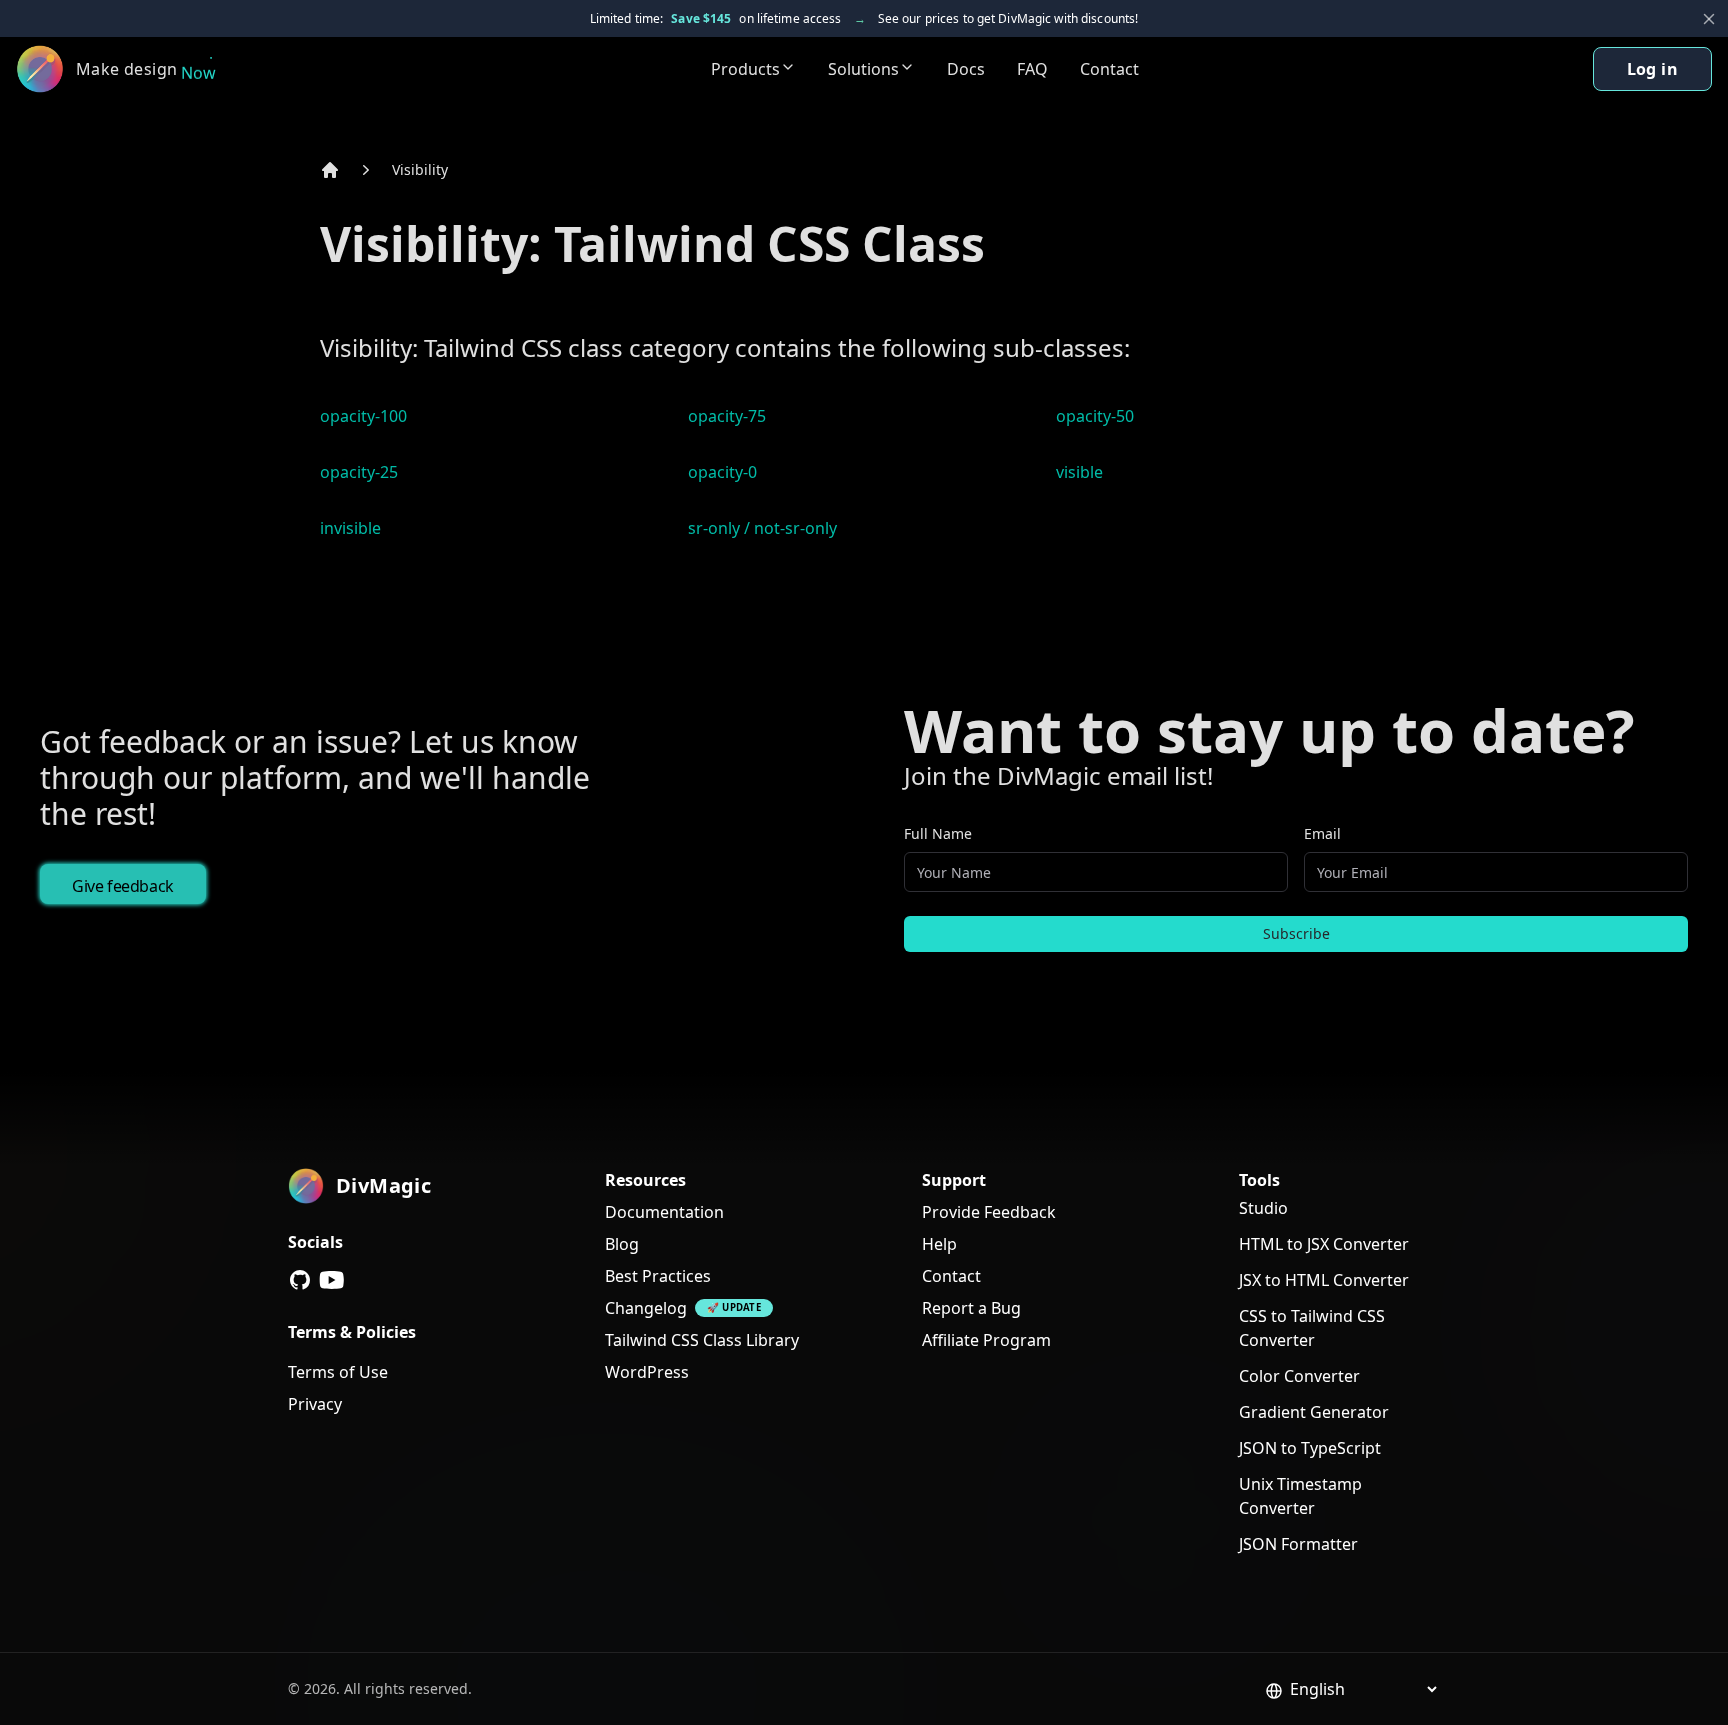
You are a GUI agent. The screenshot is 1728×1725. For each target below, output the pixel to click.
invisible (350, 528)
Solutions (863, 69)
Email (1322, 833)
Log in (1652, 69)
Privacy (315, 1404)
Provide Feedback (989, 1212)
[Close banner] (1709, 19)
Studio (1263, 1208)
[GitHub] (300, 1280)
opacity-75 (727, 416)
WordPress (647, 1372)
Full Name (938, 833)
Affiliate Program (986, 1340)
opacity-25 (359, 472)
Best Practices (658, 1276)
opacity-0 (722, 472)
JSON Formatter (1298, 1544)
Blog (622, 1244)
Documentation (664, 1212)
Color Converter (1299, 1376)
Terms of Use (338, 1372)
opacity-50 (1095, 416)
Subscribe (1296, 933)
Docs (966, 69)
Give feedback (123, 886)
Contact (1109, 69)
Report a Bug (971, 1308)
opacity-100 (363, 416)
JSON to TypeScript (1310, 1448)
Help (939, 1244)
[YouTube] (332, 1280)
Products (745, 69)
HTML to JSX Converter (1324, 1244)
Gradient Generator (1314, 1412)
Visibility (420, 169)
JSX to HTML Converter (1324, 1280)
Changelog (646, 1308)
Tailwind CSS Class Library (702, 1340)
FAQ (1032, 69)
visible (1079, 472)
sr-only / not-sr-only (762, 528)
